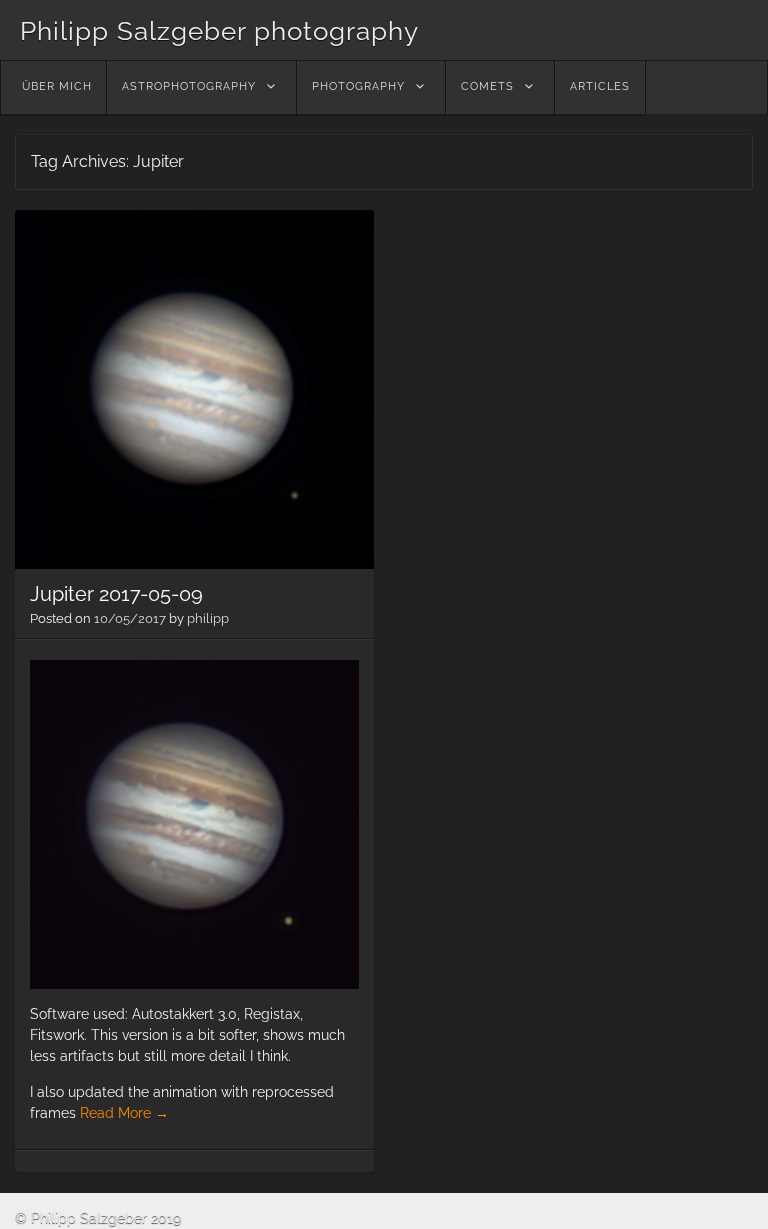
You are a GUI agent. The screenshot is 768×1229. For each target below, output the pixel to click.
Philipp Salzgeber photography (219, 31)
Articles (600, 86)
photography (358, 86)
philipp (208, 618)
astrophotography (189, 86)
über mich (57, 86)
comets (487, 86)
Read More (124, 1113)
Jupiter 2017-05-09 (116, 594)
